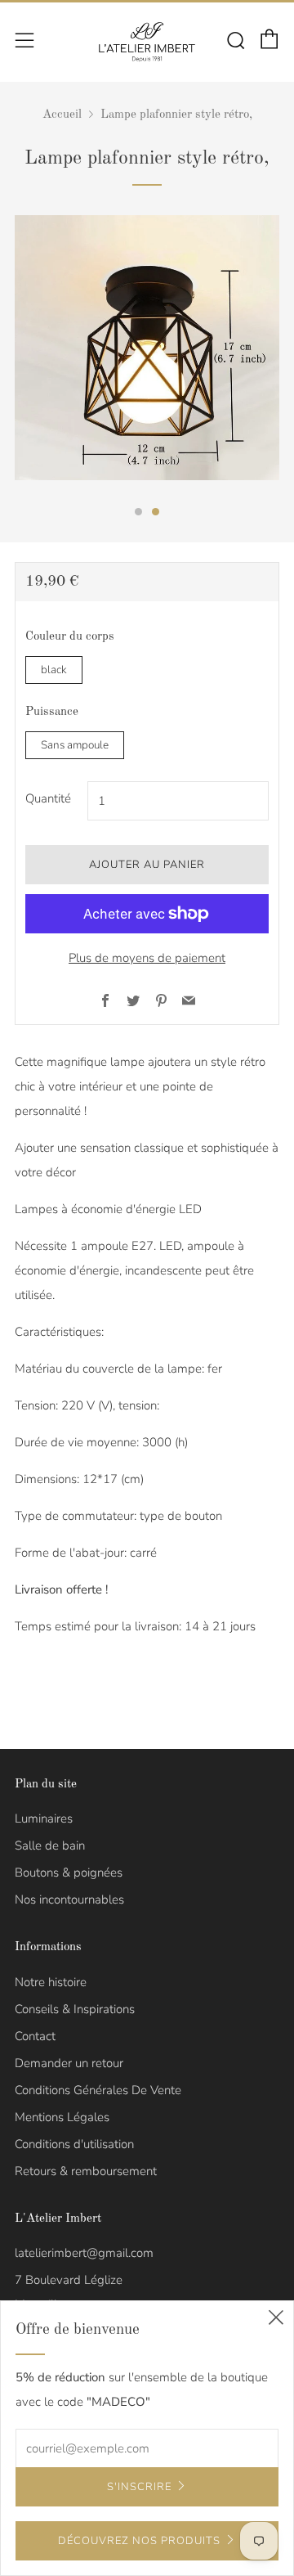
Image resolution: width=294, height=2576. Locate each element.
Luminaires (44, 1818)
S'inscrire (139, 2487)
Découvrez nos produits (139, 2541)
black (54, 670)
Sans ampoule (75, 745)
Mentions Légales (62, 2117)
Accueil (62, 115)
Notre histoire (51, 1982)
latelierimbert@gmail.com (84, 2253)
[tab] (138, 512)
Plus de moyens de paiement (147, 958)
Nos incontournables (69, 1899)
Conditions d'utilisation (74, 2144)
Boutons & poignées (69, 1872)
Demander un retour (69, 2063)
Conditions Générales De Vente (98, 2090)
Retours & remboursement (86, 2171)
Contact (35, 2036)
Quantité (48, 798)
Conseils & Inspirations (75, 2009)
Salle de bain (50, 1845)
